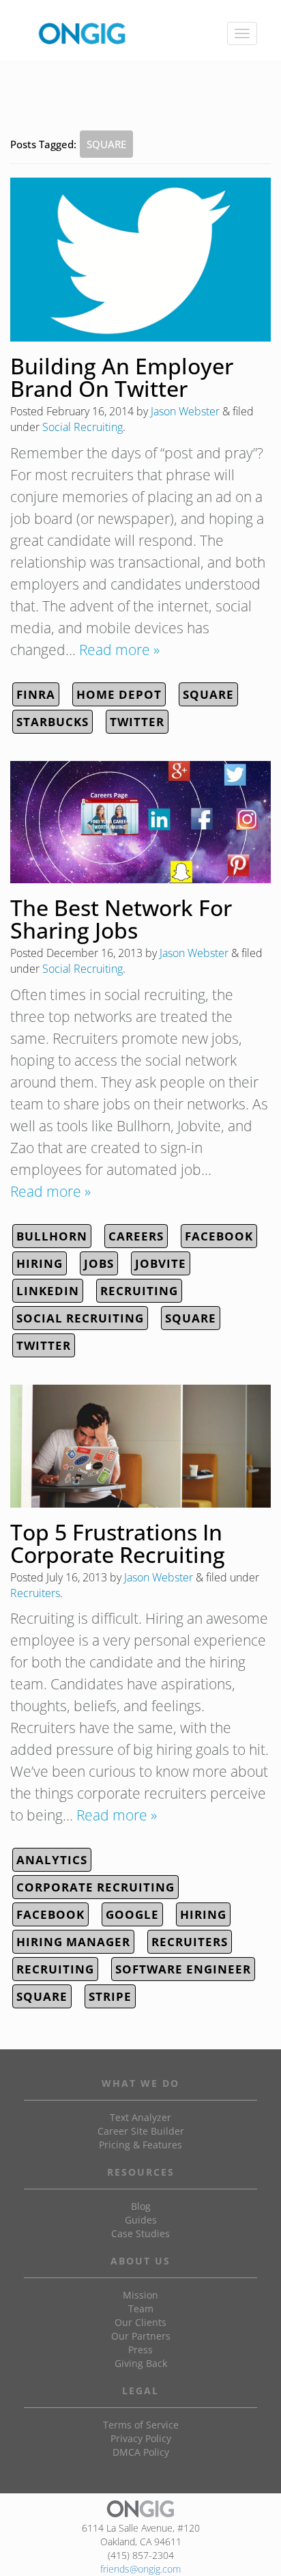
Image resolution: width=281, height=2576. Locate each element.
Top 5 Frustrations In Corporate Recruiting (118, 1543)
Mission (140, 2295)
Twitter (137, 722)
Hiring (40, 1263)
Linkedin (48, 1291)
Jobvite (161, 1263)
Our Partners (141, 2336)
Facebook (219, 1236)
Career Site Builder (141, 2131)
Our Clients (140, 2322)
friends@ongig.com (140, 2569)
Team (141, 2309)
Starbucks (53, 722)
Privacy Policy (141, 2438)
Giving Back (141, 2363)
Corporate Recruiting (95, 1887)
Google (132, 1914)
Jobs (99, 1263)
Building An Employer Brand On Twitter (122, 377)
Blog (141, 2206)
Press (140, 2350)
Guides (141, 2220)
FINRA (36, 694)
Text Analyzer (140, 2117)
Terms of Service (141, 2425)
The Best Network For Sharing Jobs (121, 919)
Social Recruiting (83, 427)
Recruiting (139, 1291)
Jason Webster (185, 411)
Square (208, 694)
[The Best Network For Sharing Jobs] (140, 822)
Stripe (110, 1996)
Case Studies (140, 2233)
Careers (136, 1236)
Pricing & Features (140, 2145)
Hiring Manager (73, 1942)
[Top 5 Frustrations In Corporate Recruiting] (140, 1446)
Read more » (119, 650)
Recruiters (35, 1593)
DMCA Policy (141, 2452)
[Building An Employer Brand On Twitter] (140, 260)
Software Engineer (183, 1969)
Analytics (52, 1860)
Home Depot (119, 694)
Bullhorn (52, 1236)
